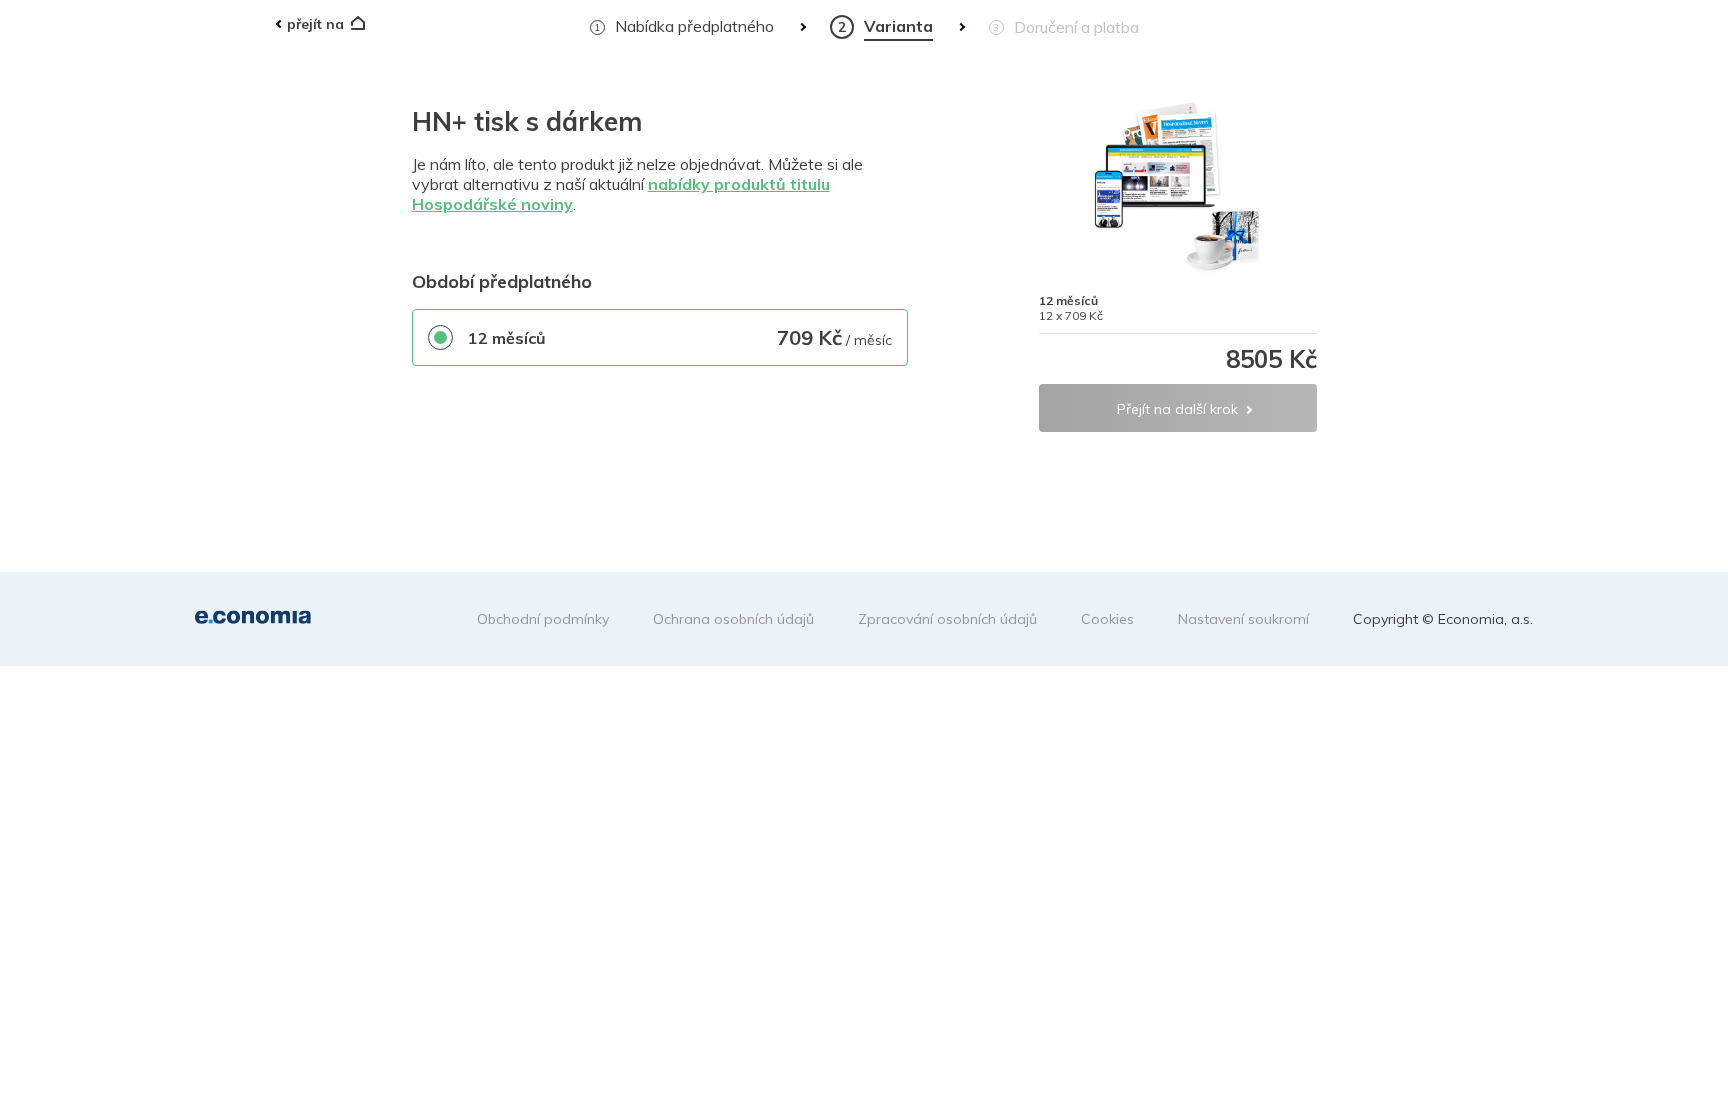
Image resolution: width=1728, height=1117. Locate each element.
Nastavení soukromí (1243, 619)
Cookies (1107, 619)
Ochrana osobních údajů (733, 619)
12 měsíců (507, 338)
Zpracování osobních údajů (947, 619)
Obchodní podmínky (543, 619)
